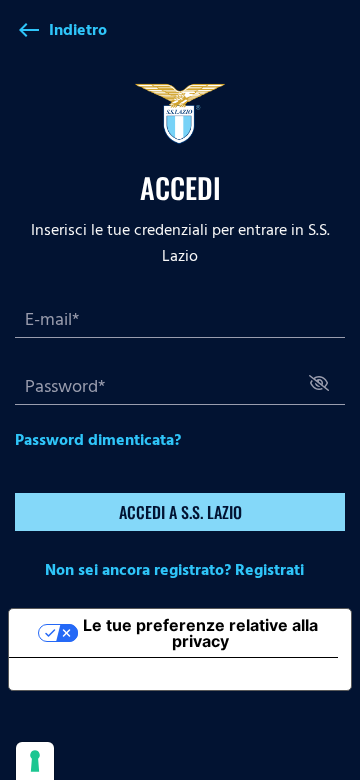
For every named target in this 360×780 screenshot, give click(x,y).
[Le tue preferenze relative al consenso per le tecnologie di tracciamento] (35, 761)
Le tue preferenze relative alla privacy (200, 633)
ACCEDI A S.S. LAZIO (180, 512)
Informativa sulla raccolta (123, 674)
